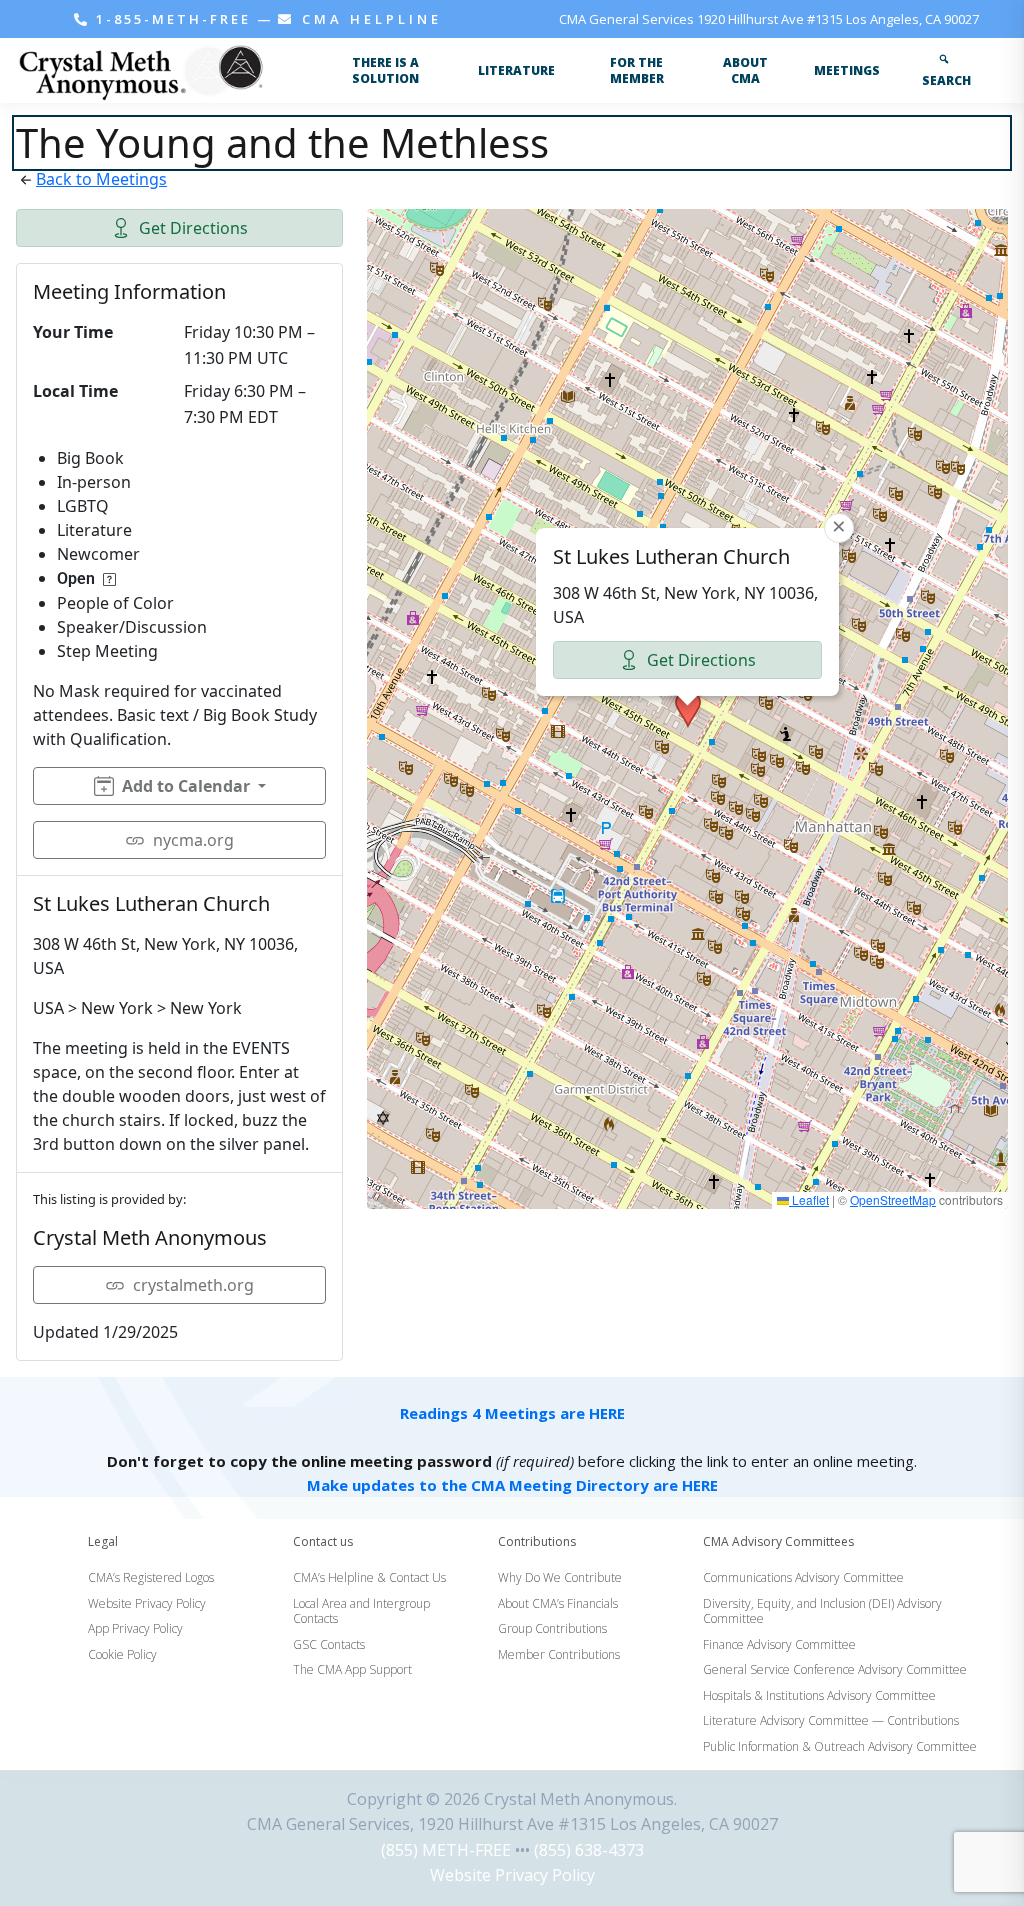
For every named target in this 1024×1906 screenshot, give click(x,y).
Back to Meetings (101, 179)
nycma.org (193, 840)
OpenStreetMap (893, 1199)
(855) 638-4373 (589, 1850)
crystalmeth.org (193, 1285)
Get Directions (193, 228)
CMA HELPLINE (368, 19)
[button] (688, 709)
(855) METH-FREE (446, 1850)
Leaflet (809, 1199)
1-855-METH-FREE (173, 19)
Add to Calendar (186, 786)
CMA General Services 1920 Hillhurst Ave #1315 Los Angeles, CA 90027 (769, 19)
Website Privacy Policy (512, 1875)
